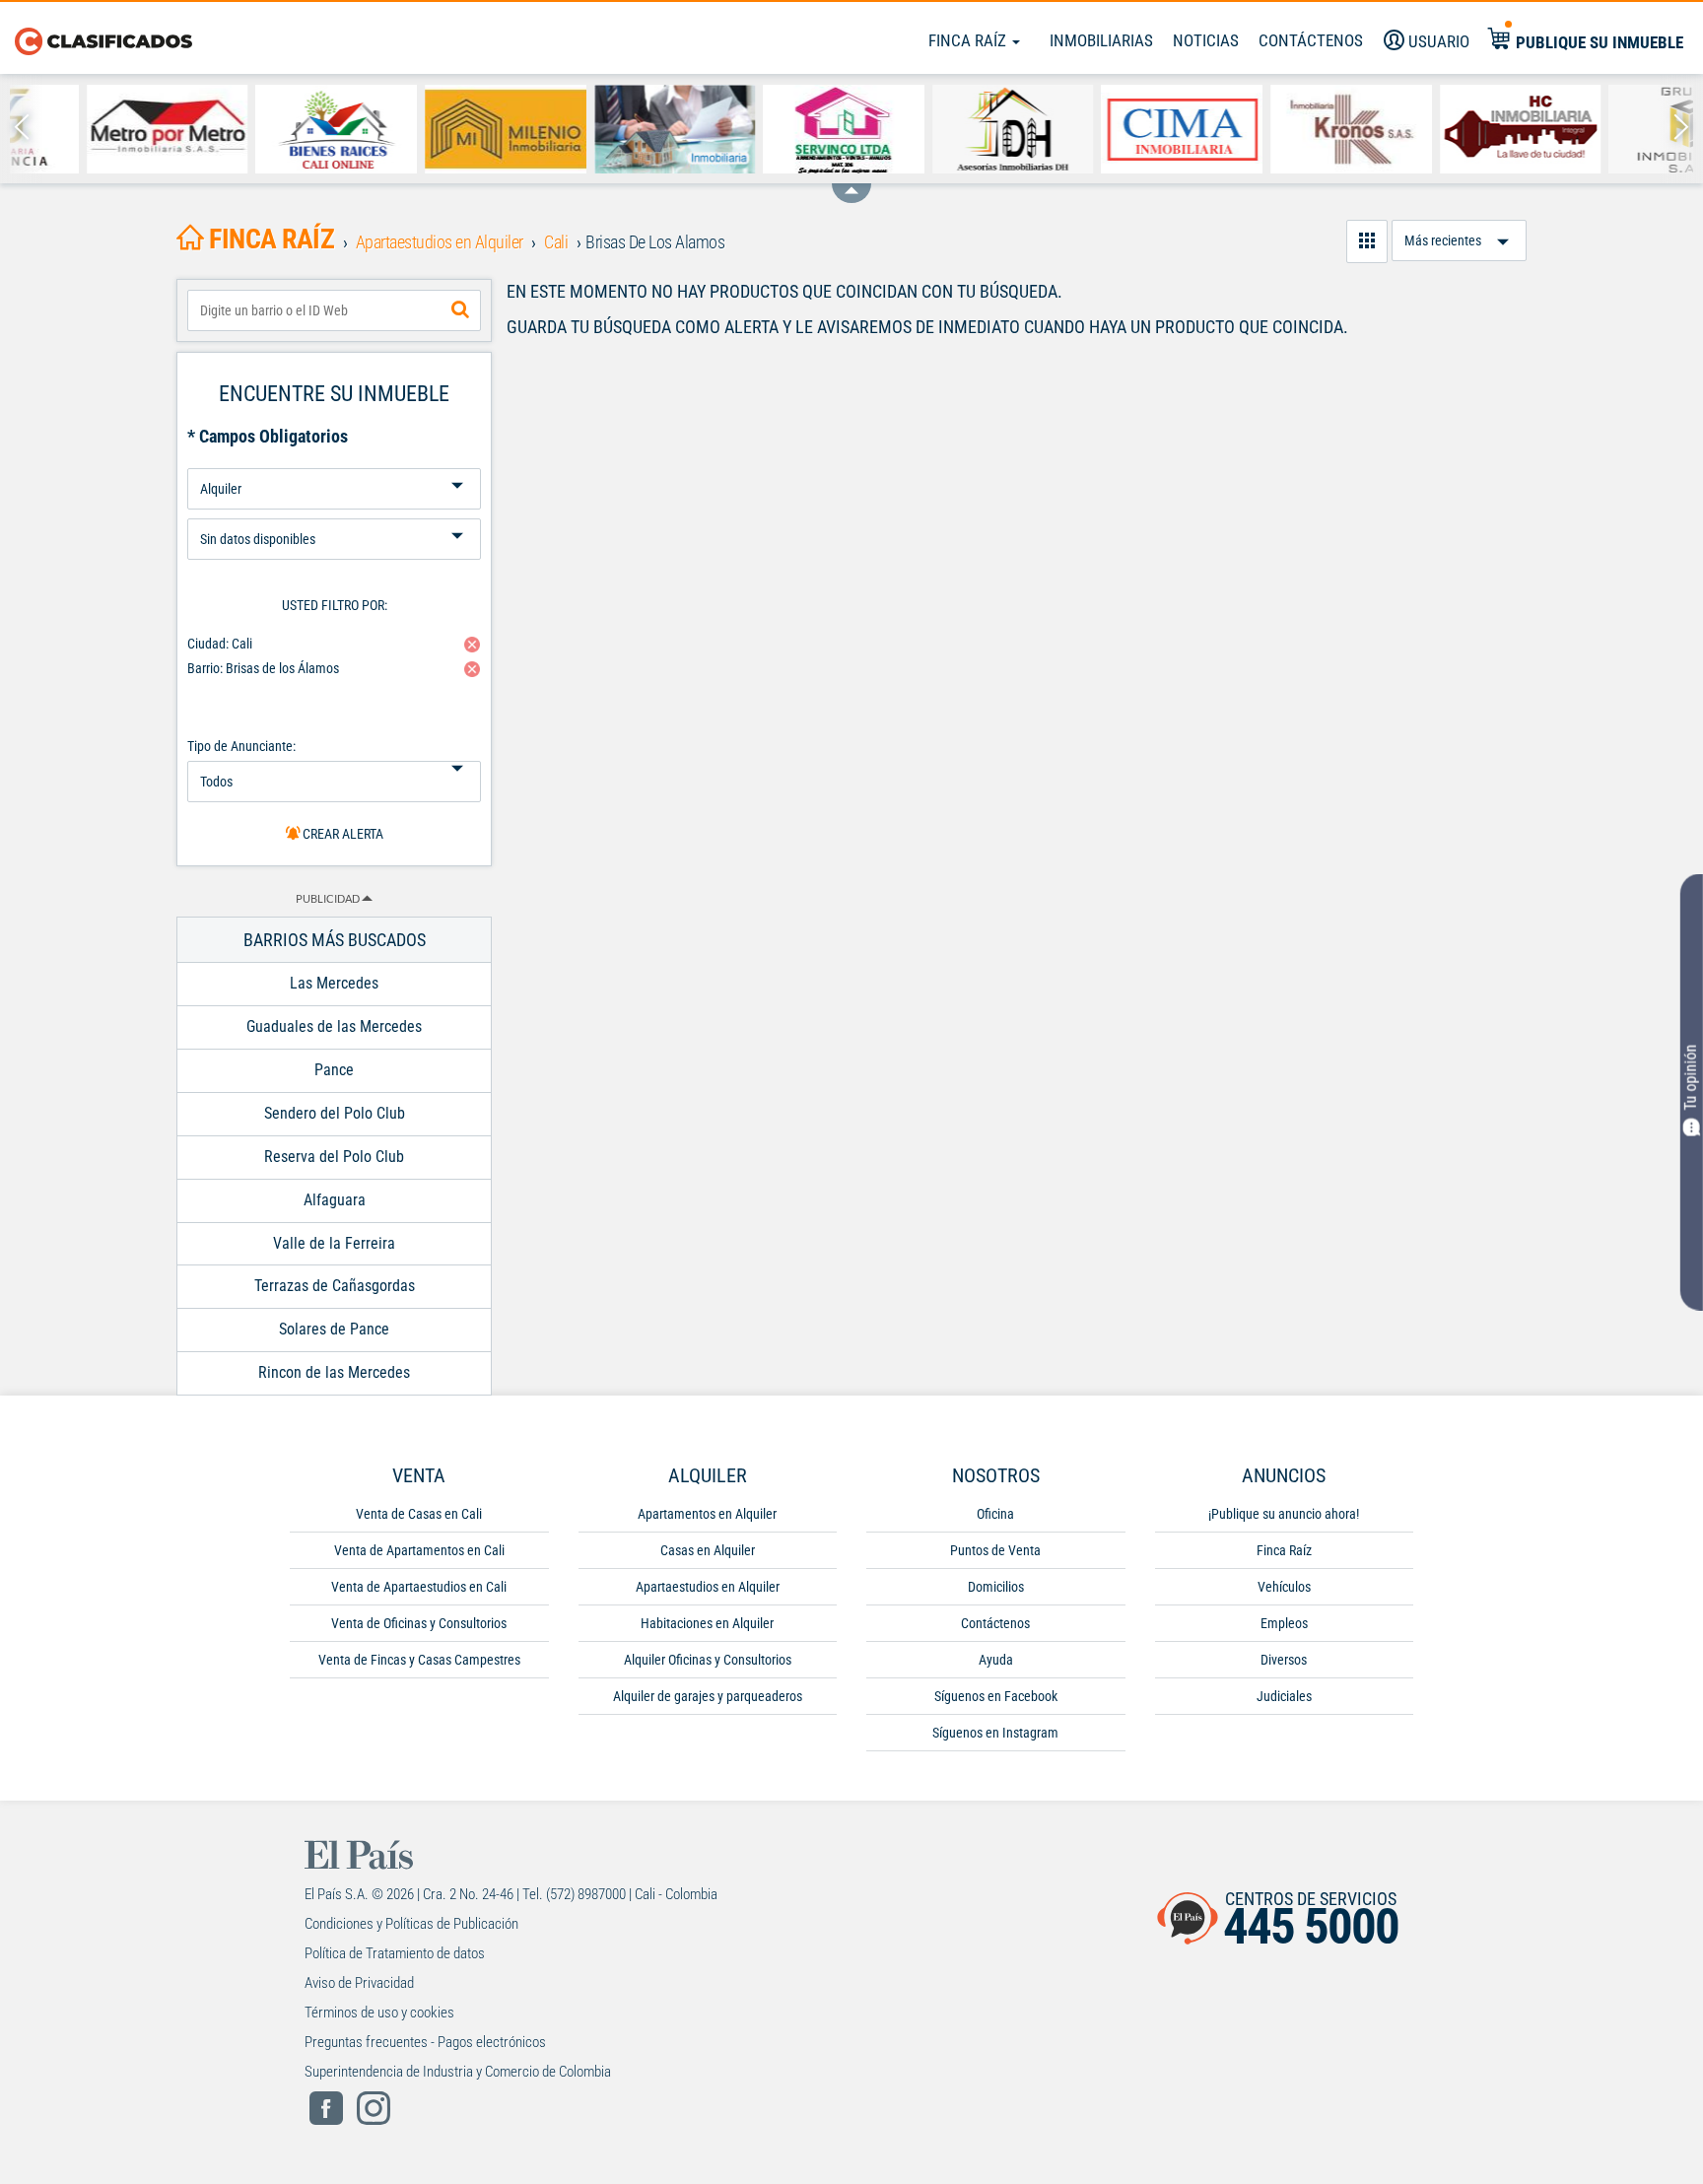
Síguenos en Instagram (995, 1733)
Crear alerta (341, 834)
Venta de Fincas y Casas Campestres (419, 1660)
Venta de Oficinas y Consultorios (419, 1623)
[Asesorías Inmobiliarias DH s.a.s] (936, 129)
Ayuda (996, 1660)
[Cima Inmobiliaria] (1105, 129)
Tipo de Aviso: (334, 511)
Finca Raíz (969, 40)
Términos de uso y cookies (379, 2013)
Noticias (1206, 40)
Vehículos (1284, 1587)
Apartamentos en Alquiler (707, 1514)
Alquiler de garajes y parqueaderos (708, 1696)
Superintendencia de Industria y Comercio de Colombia (458, 2072)
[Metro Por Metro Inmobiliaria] (91, 129)
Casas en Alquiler (708, 1550)
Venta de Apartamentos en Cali (419, 1550)
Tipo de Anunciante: (241, 746)
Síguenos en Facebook (996, 1696)
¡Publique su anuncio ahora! (1284, 1514)
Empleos (1284, 1623)
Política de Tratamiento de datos (395, 1953)
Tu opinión (1691, 1078)
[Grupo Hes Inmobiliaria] (1612, 129)
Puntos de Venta (995, 1550)
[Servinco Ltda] (767, 129)
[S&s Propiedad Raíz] (598, 129)
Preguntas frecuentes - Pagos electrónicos (425, 2042)
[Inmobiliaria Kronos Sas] (1274, 129)
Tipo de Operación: (334, 461)
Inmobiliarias (1101, 40)
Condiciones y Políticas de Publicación (411, 1924)
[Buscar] (460, 310)
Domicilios (996, 1587)
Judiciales (1284, 1696)
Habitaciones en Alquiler (707, 1623)
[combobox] (334, 310)
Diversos (1284, 1660)
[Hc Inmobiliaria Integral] (1444, 129)
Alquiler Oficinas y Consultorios (708, 1660)
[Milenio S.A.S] (429, 129)
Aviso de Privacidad (359, 1983)
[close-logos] (851, 183)
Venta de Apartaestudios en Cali (419, 1587)
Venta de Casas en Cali (419, 1514)
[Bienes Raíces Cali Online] (259, 129)
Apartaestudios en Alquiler (708, 1587)
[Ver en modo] (1367, 241)
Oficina (995, 1514)
